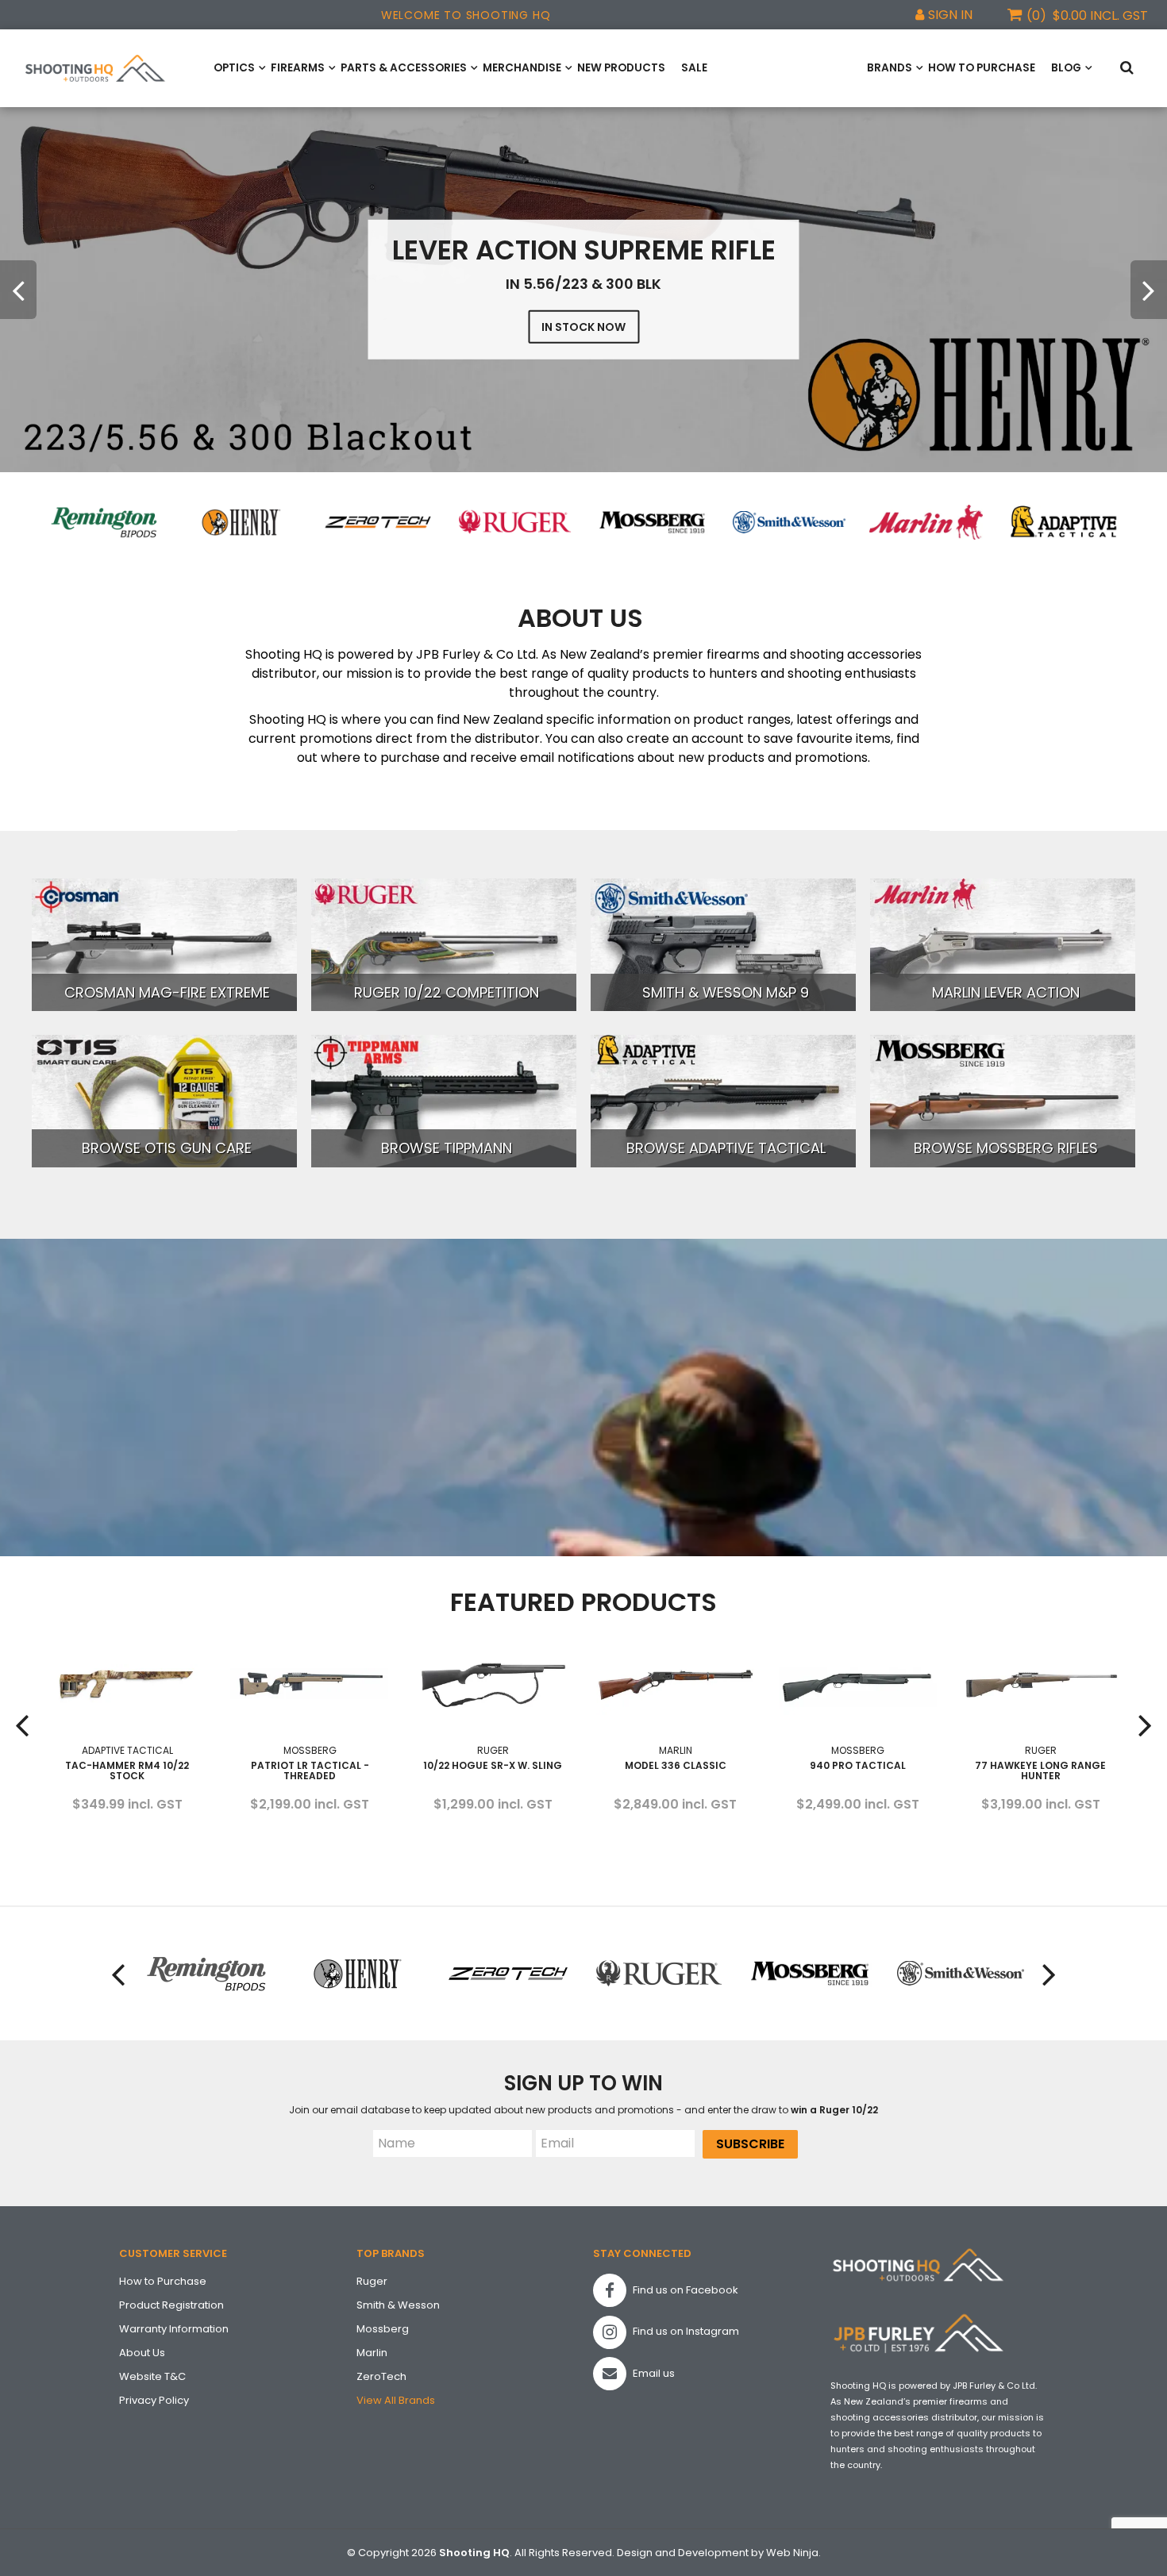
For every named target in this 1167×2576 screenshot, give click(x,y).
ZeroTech (381, 2376)
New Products (621, 68)
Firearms (298, 68)
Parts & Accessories (404, 68)
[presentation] (18, 290)
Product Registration (171, 2305)
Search (1130, 69)
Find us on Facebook (684, 2290)
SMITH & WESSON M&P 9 (726, 992)
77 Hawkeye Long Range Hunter (857, 1771)
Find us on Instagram (685, 2331)
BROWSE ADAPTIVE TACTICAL (726, 1148)
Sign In (950, 15)
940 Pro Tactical (674, 1765)
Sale (694, 68)
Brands (890, 68)
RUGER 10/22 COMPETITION (447, 992)
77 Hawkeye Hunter (1040, 1765)
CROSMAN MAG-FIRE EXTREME (167, 992)
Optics (234, 68)
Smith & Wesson (398, 2305)
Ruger (372, 2281)
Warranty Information (174, 2329)
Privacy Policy (154, 2400)
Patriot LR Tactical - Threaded (127, 1771)
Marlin (372, 2353)
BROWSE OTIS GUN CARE (167, 1148)
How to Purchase (982, 68)
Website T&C (152, 2376)
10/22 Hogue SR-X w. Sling (309, 1765)
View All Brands (396, 2400)
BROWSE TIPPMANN (447, 1148)
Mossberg (383, 2329)
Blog (1066, 68)
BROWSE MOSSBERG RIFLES (1006, 1148)
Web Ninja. (793, 2553)
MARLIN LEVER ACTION (1006, 992)
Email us (653, 2373)
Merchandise (522, 68)
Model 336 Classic (492, 1765)
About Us (142, 2353)
